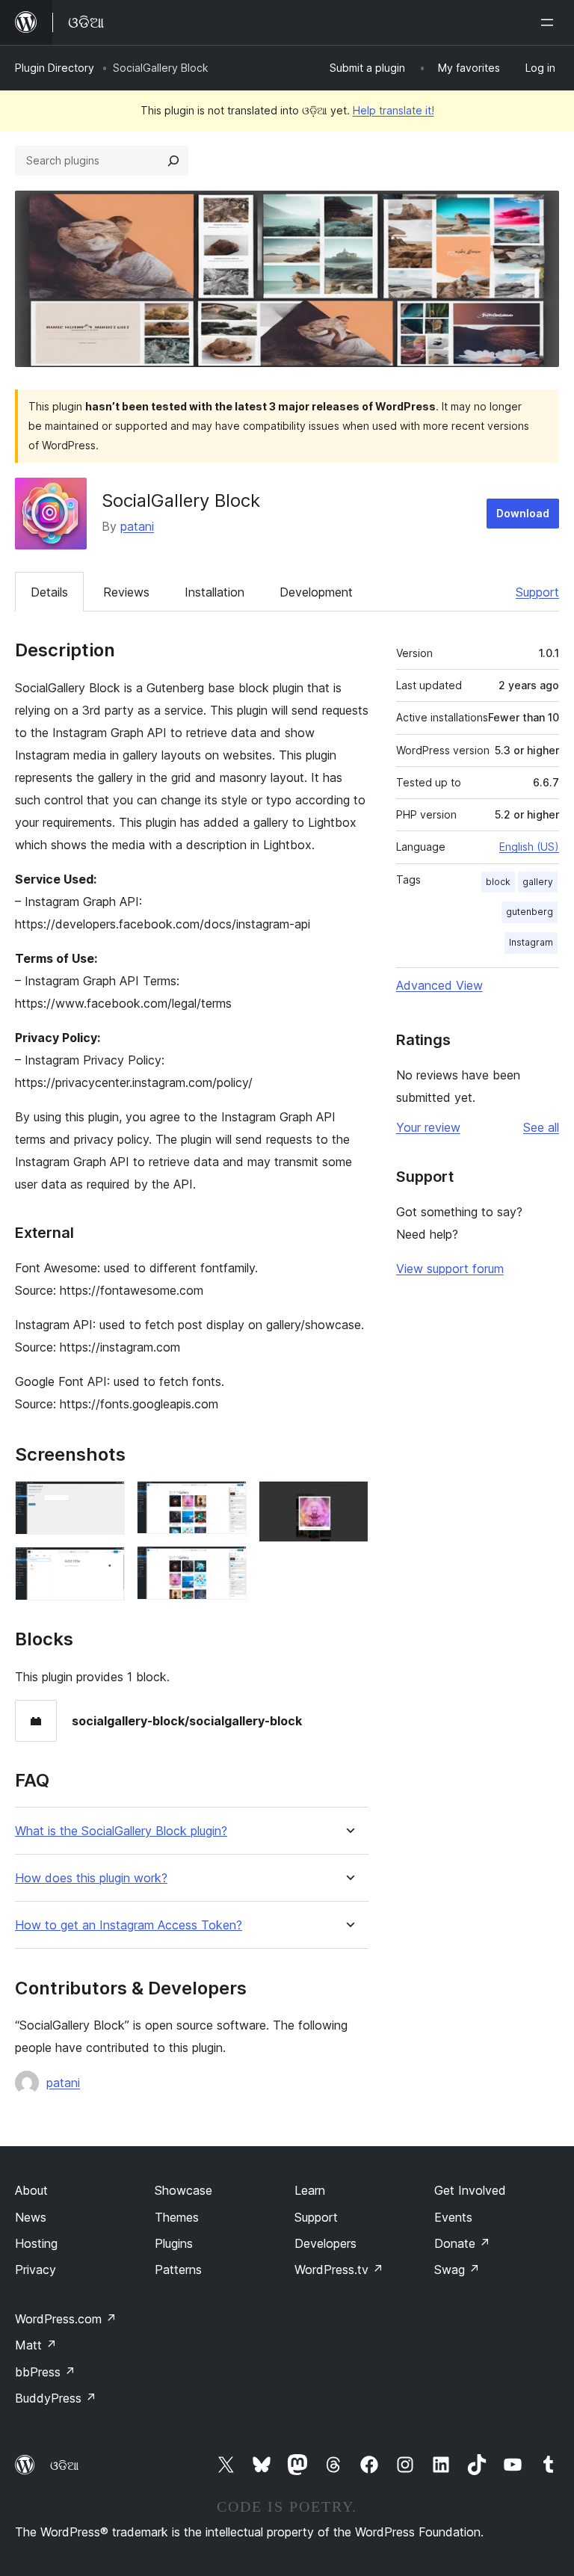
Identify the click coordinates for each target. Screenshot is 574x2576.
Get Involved (470, 2190)
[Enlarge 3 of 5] (226, 1501)
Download (523, 513)
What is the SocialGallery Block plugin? (121, 1831)
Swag (457, 2270)
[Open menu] (550, 22)
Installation (215, 592)
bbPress (45, 2372)
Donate (462, 2243)
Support (537, 592)
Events (453, 2217)
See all (541, 1127)
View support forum (450, 1269)
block (498, 882)
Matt (36, 2345)
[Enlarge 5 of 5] (348, 1501)
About (31, 2190)
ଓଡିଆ (64, 2465)
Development (316, 592)
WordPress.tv (339, 2270)
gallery (538, 882)
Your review (428, 1127)
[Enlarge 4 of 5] (226, 1566)
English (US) (529, 847)
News (31, 2217)
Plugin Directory (55, 68)
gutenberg (530, 912)
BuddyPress (56, 2398)
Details (49, 592)
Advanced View (439, 985)
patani (137, 526)
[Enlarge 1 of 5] (105, 1501)
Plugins (174, 2243)
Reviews (126, 592)
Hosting (36, 2243)
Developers (325, 2243)
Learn (310, 2190)
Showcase (183, 2190)
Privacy (36, 2270)
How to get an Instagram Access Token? (129, 1925)
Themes (177, 2217)
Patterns (178, 2270)
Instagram (531, 942)
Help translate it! (394, 110)
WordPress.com (66, 2319)
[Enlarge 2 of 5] (105, 1567)
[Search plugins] (173, 161)
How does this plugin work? (91, 1878)
